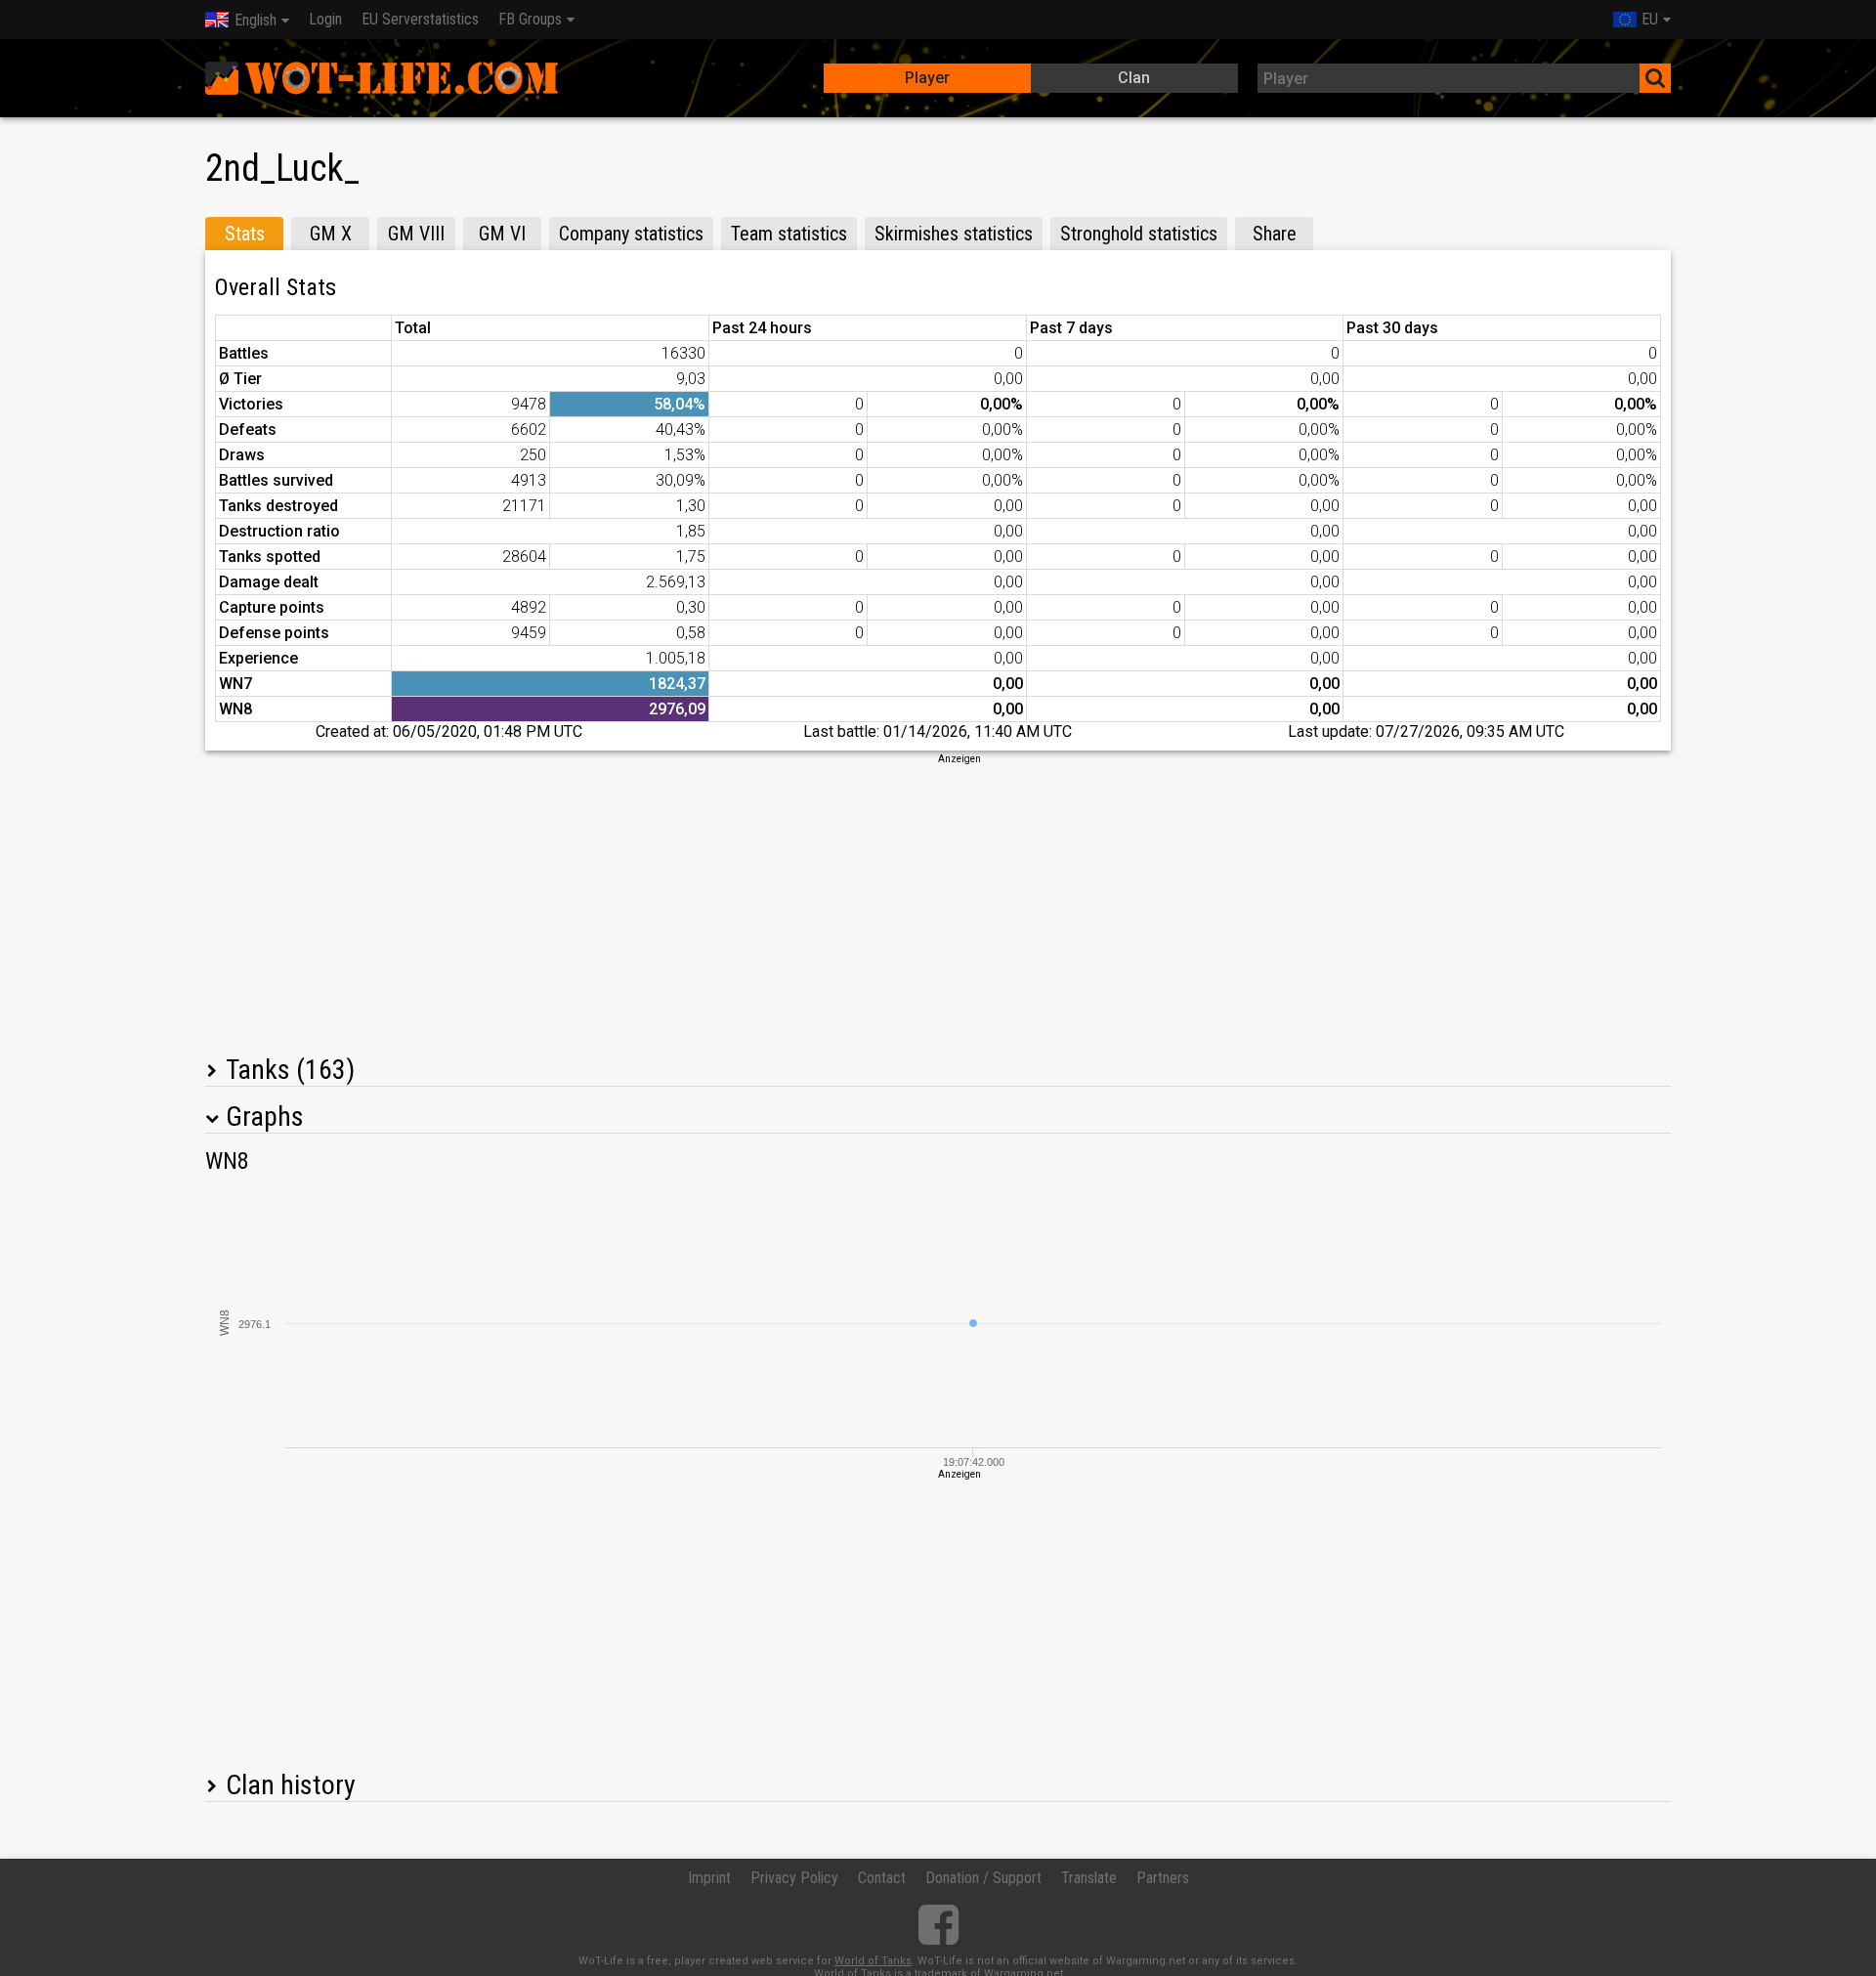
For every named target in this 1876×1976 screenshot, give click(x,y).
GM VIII (416, 234)
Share (1275, 234)
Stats (245, 234)
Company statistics (631, 234)
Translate (1089, 1878)
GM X (331, 234)
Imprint (709, 1878)
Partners (1163, 1878)
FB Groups (530, 19)
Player (927, 78)
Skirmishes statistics (954, 234)
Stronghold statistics (1139, 234)
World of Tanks (873, 1961)
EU (1650, 19)
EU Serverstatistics (420, 19)
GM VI (502, 234)
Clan (1134, 78)
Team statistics (789, 234)
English (256, 20)
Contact (882, 1878)
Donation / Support (983, 1878)
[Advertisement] (938, 903)
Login (325, 19)
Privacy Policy (794, 1878)
